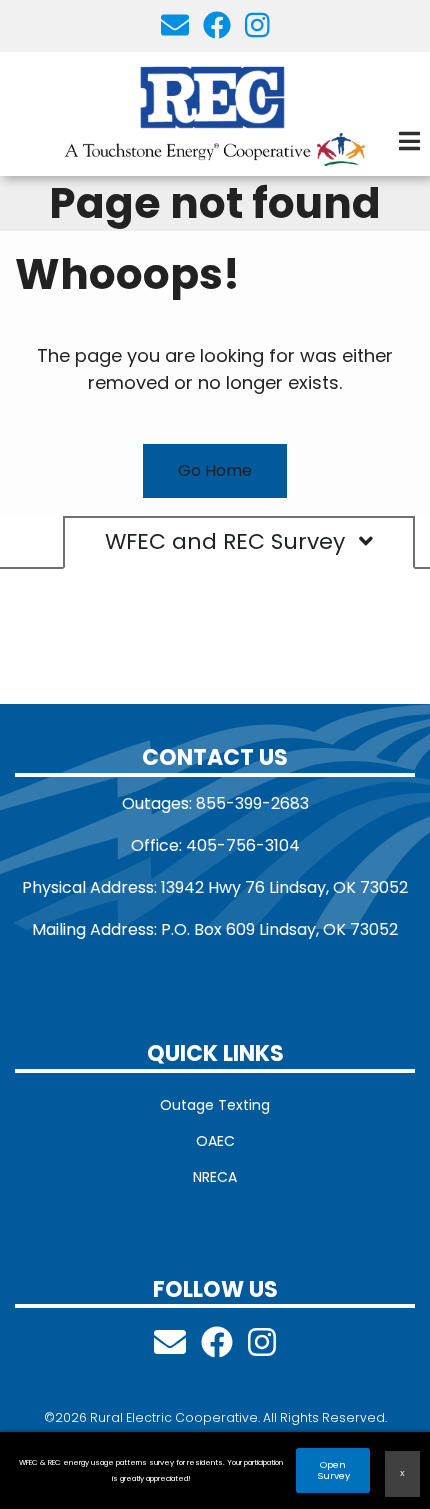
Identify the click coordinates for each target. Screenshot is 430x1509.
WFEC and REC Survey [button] (228, 542)
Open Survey (333, 1471)
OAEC (215, 1141)
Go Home (215, 470)
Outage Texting (215, 1105)
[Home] (215, 114)
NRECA (215, 1177)
